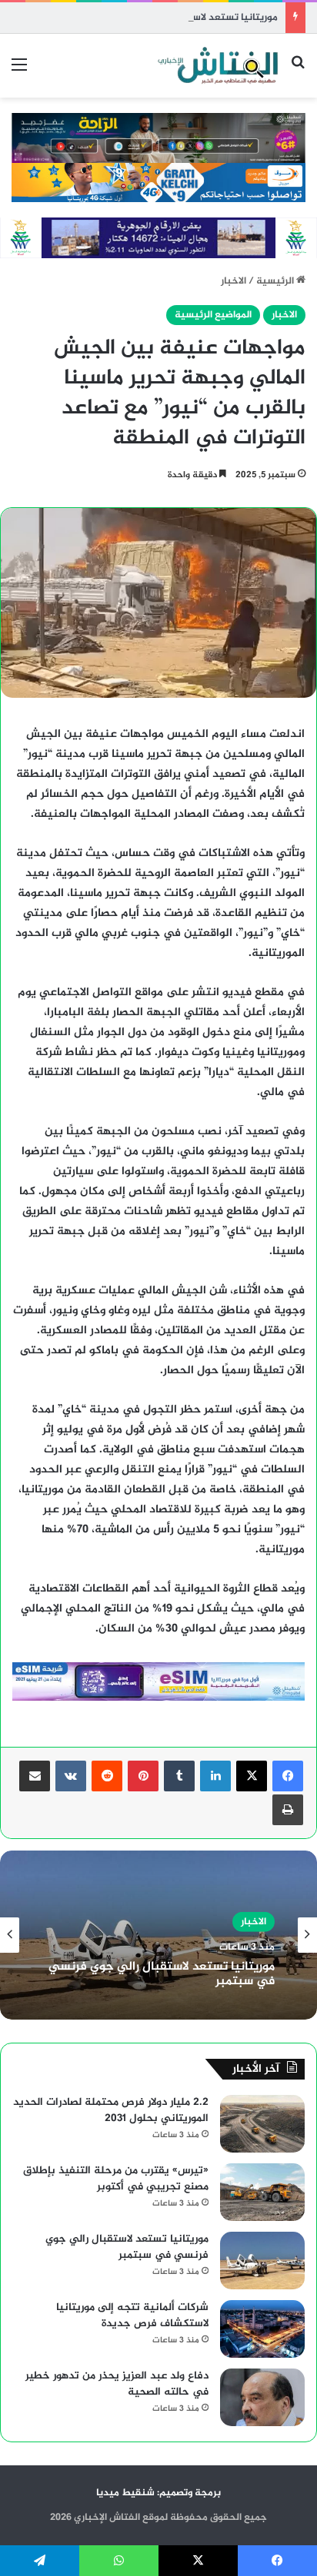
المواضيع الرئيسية (213, 315)
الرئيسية (276, 281)
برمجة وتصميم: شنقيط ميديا (158, 2493)
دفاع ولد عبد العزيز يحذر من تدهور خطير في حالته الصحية (117, 2384)
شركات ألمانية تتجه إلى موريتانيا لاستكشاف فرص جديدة (132, 2315)
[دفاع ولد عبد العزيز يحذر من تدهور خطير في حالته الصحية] (262, 2397)
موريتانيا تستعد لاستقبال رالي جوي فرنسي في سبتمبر (158, 18)
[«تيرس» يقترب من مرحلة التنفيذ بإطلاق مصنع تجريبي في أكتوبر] (262, 2192)
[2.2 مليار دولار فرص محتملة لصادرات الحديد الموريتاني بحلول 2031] (262, 2124)
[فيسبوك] (288, 1776)
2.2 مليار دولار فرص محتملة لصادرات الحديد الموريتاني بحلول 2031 (111, 2110)
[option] (158, 1935)
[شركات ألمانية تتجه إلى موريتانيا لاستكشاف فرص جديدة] (262, 2329)
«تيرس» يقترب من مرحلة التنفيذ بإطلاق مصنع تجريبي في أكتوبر (116, 2179)
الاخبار (234, 281)
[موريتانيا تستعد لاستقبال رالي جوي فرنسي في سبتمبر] (262, 2261)
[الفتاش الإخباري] (217, 66)
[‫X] (252, 1776)
